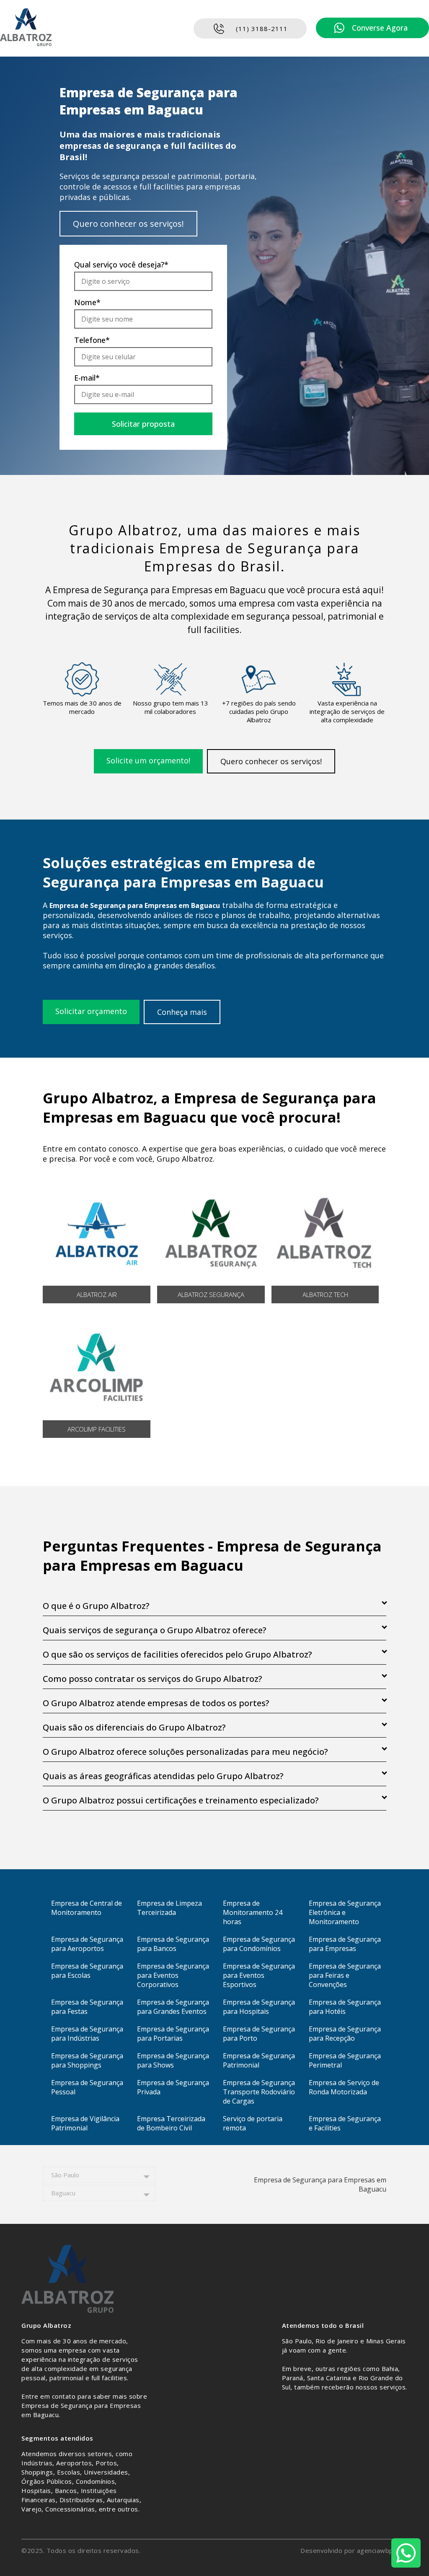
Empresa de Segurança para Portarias (173, 2034)
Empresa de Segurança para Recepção (345, 2034)
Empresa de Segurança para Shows (173, 2060)
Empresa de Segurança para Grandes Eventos (173, 2007)
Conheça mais (182, 1012)
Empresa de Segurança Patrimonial (259, 2060)
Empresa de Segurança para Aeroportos (87, 1944)
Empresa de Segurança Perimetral (345, 2060)
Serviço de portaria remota (253, 2123)
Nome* (87, 302)
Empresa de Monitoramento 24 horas (253, 1912)
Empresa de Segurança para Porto (259, 2034)
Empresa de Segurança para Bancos (173, 1944)
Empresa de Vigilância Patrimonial (85, 2123)
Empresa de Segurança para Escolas (87, 1971)
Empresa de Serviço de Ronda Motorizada (344, 2087)
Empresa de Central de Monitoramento (87, 1908)
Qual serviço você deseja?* (121, 265)
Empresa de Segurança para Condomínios (259, 1944)
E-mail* (87, 378)
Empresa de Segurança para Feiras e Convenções (345, 1975)
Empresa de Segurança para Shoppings (87, 2060)
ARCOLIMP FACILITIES (97, 1429)
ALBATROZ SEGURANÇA (211, 1294)
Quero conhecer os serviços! (128, 224)
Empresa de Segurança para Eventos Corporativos (173, 1975)
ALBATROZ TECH (325, 1294)
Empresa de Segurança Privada (173, 2087)
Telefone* (92, 340)
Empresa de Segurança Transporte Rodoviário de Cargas (259, 2092)
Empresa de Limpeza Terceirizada (169, 1908)
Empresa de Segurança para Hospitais (259, 2007)
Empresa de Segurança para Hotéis (345, 2007)
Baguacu (63, 2193)
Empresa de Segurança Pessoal (87, 2087)
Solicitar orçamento (91, 1011)
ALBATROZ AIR (97, 1294)
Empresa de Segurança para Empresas (345, 1944)
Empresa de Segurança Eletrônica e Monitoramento (345, 1912)
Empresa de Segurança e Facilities (345, 2123)
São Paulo (65, 2175)
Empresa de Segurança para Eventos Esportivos (259, 1975)
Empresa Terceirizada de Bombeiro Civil (171, 2123)
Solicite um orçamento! (148, 760)
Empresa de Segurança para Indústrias (87, 2034)
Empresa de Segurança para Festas (87, 2007)
